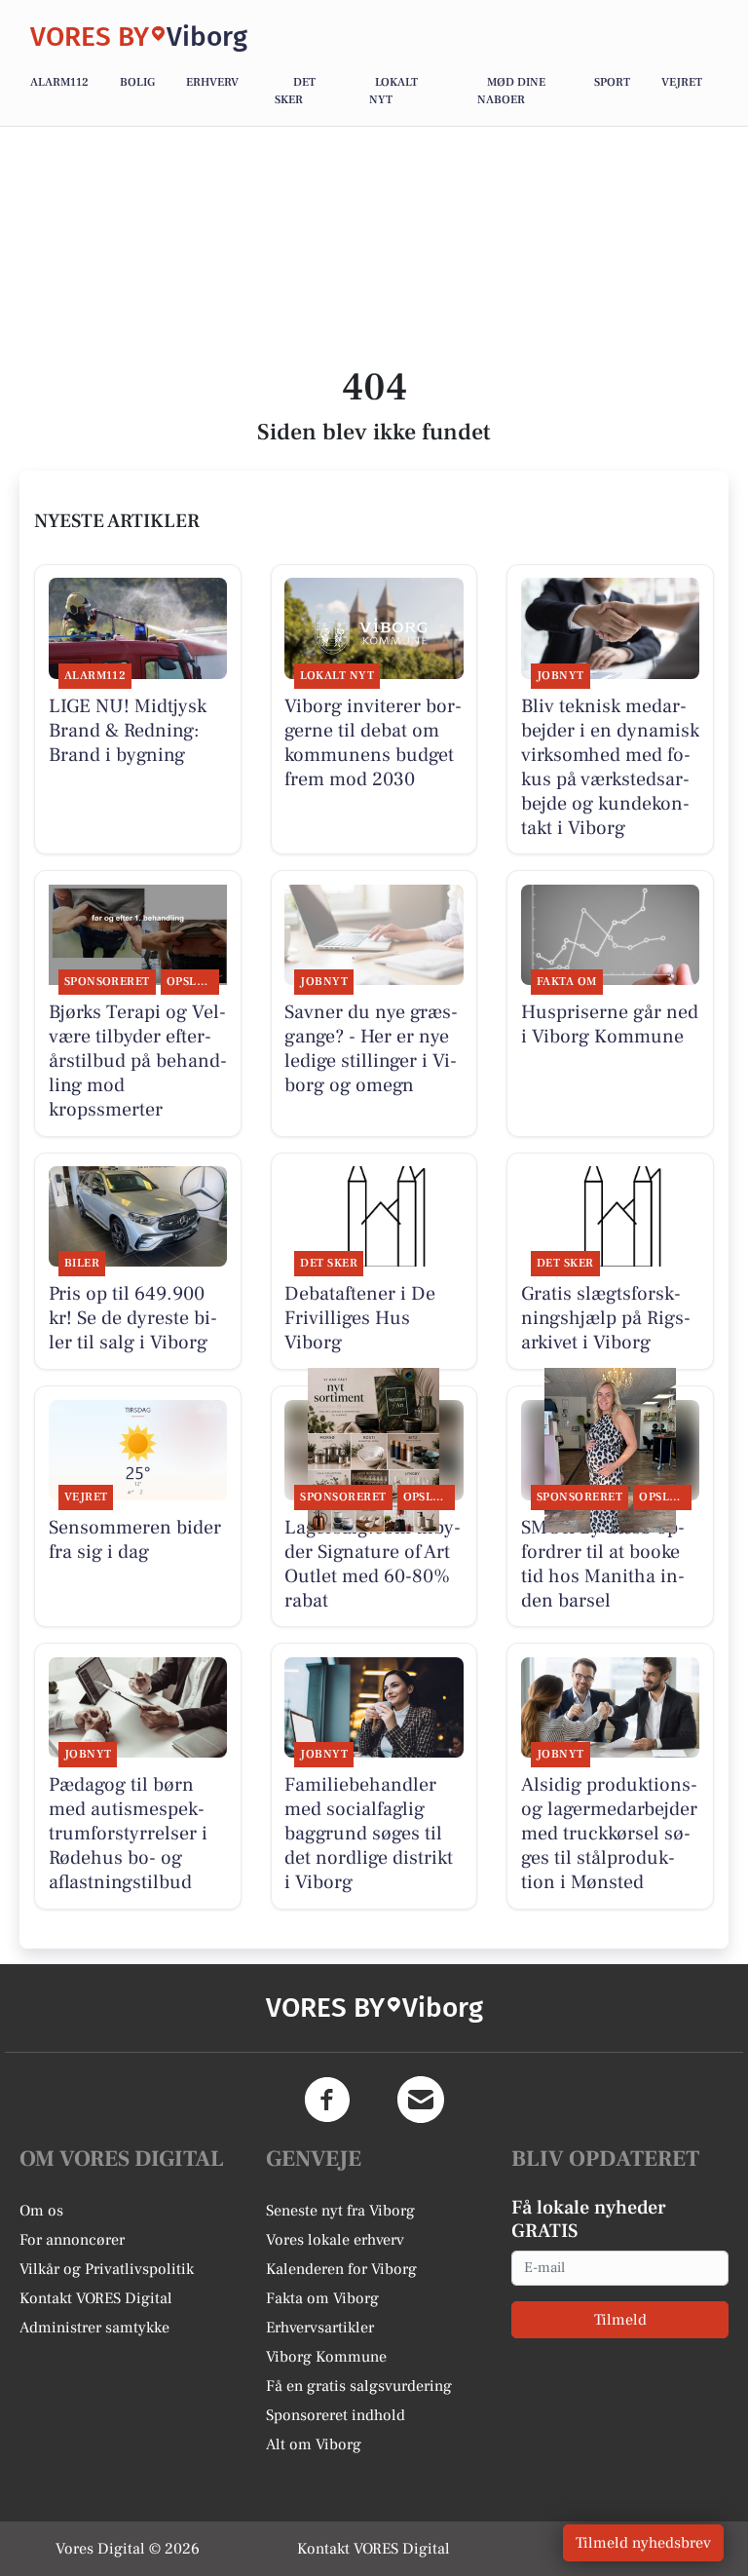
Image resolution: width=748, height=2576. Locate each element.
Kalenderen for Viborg (341, 2269)
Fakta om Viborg (322, 2298)
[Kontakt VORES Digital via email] (421, 2100)
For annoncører (72, 2240)
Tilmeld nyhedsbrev (643, 2543)
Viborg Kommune (326, 2357)
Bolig (137, 82)
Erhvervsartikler (320, 2328)
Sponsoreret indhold (336, 2415)
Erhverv (212, 82)
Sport (612, 82)
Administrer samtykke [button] (94, 2328)
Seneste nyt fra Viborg (340, 2211)
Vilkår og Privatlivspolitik (107, 2269)
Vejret (682, 82)
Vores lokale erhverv (335, 2240)
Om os (41, 2211)
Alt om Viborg (314, 2444)
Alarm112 (59, 82)
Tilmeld (620, 2320)
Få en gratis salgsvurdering (359, 2386)
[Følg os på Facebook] (327, 2100)
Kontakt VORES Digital (96, 2298)
